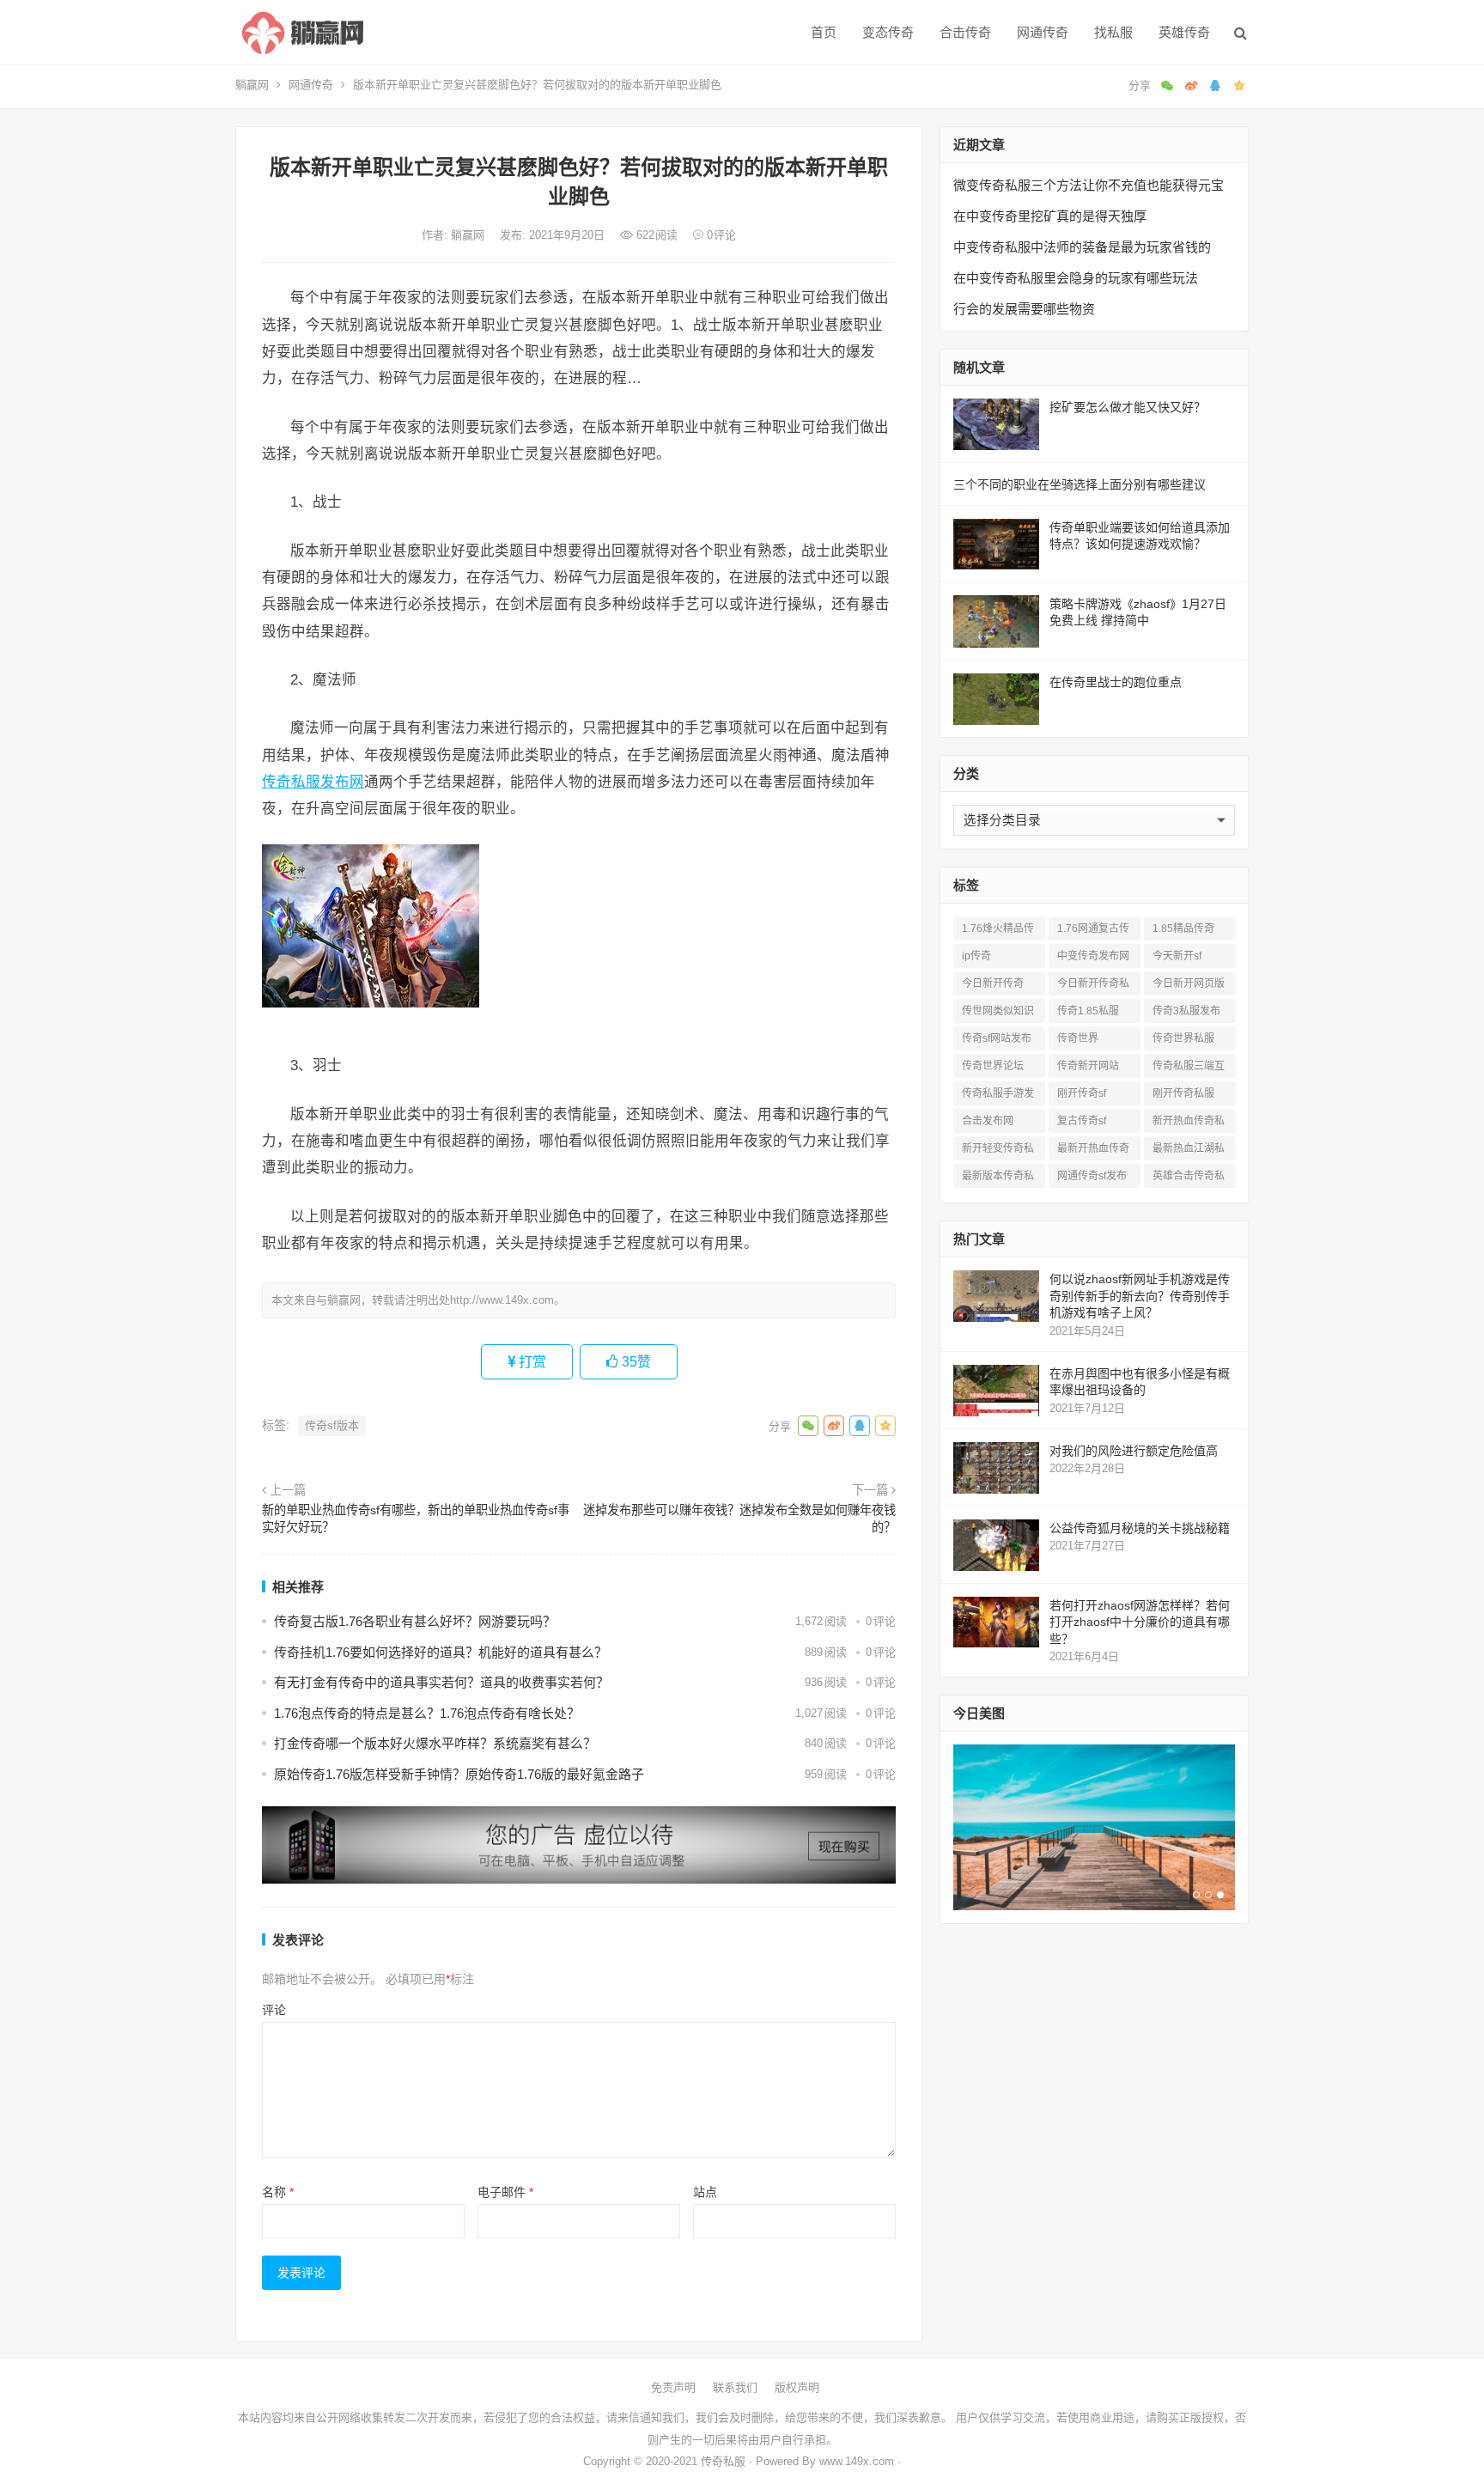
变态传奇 (888, 32)
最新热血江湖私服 (1189, 1151)
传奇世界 (1078, 1038)
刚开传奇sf (1082, 1093)
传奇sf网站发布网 (997, 1041)
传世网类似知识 (998, 1011)
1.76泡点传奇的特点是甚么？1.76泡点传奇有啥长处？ (427, 1713)
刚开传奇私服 (1183, 1093)
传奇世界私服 (1183, 1038)
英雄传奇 (1184, 32)
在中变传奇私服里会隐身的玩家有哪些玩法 (1076, 278)
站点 (705, 2192)
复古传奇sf (1082, 1121)
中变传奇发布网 (1093, 956)
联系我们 (735, 2387)
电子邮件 (505, 2192)
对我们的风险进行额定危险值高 (1134, 1451)
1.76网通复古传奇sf (1093, 931)
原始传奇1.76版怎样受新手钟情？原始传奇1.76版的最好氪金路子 (459, 1774)
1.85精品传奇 (1183, 928)
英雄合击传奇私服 (1189, 1179)
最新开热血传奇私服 (1093, 1151)
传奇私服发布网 (313, 782)
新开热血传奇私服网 (1189, 1124)
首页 (824, 32)
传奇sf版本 (332, 1425)
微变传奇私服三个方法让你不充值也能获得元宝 (1089, 185)
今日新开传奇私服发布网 (1093, 986)
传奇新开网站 (1088, 1066)
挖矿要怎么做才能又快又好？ (1128, 407)
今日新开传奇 (993, 983)
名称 (278, 2192)
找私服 (1113, 32)
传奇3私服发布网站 (1186, 1014)
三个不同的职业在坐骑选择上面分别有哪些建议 (1080, 484)
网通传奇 (1043, 32)
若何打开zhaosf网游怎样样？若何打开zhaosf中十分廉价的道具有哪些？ (1140, 1622)
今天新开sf (1177, 956)
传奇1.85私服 (1088, 1011)
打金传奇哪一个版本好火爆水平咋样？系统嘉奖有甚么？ (435, 1743)
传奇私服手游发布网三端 (998, 1096)
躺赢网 (252, 85)
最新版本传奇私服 (998, 1179)
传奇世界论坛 (993, 1066)
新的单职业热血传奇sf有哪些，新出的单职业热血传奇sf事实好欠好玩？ (416, 1519)
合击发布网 (988, 1121)
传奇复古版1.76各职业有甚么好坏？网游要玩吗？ (415, 1621)
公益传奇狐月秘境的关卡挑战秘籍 (1140, 1528)
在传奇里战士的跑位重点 (1116, 682)
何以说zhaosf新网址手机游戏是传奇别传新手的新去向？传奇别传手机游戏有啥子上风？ (1140, 1296)
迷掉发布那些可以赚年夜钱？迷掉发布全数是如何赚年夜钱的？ (739, 1519)
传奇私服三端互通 (1189, 1069)
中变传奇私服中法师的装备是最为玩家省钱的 (1082, 247)
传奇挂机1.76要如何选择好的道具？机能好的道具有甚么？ (441, 1652)
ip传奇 (976, 956)
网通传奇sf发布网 (1092, 1179)
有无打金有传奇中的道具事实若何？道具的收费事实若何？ (441, 1682)
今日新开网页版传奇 (1189, 986)
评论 (274, 2010)
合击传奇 (965, 32)
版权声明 (797, 2387)
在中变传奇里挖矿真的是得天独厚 (1050, 216)
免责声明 (673, 2387)
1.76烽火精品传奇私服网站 (998, 931)
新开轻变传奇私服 (998, 1151)
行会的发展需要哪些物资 (1024, 309)
